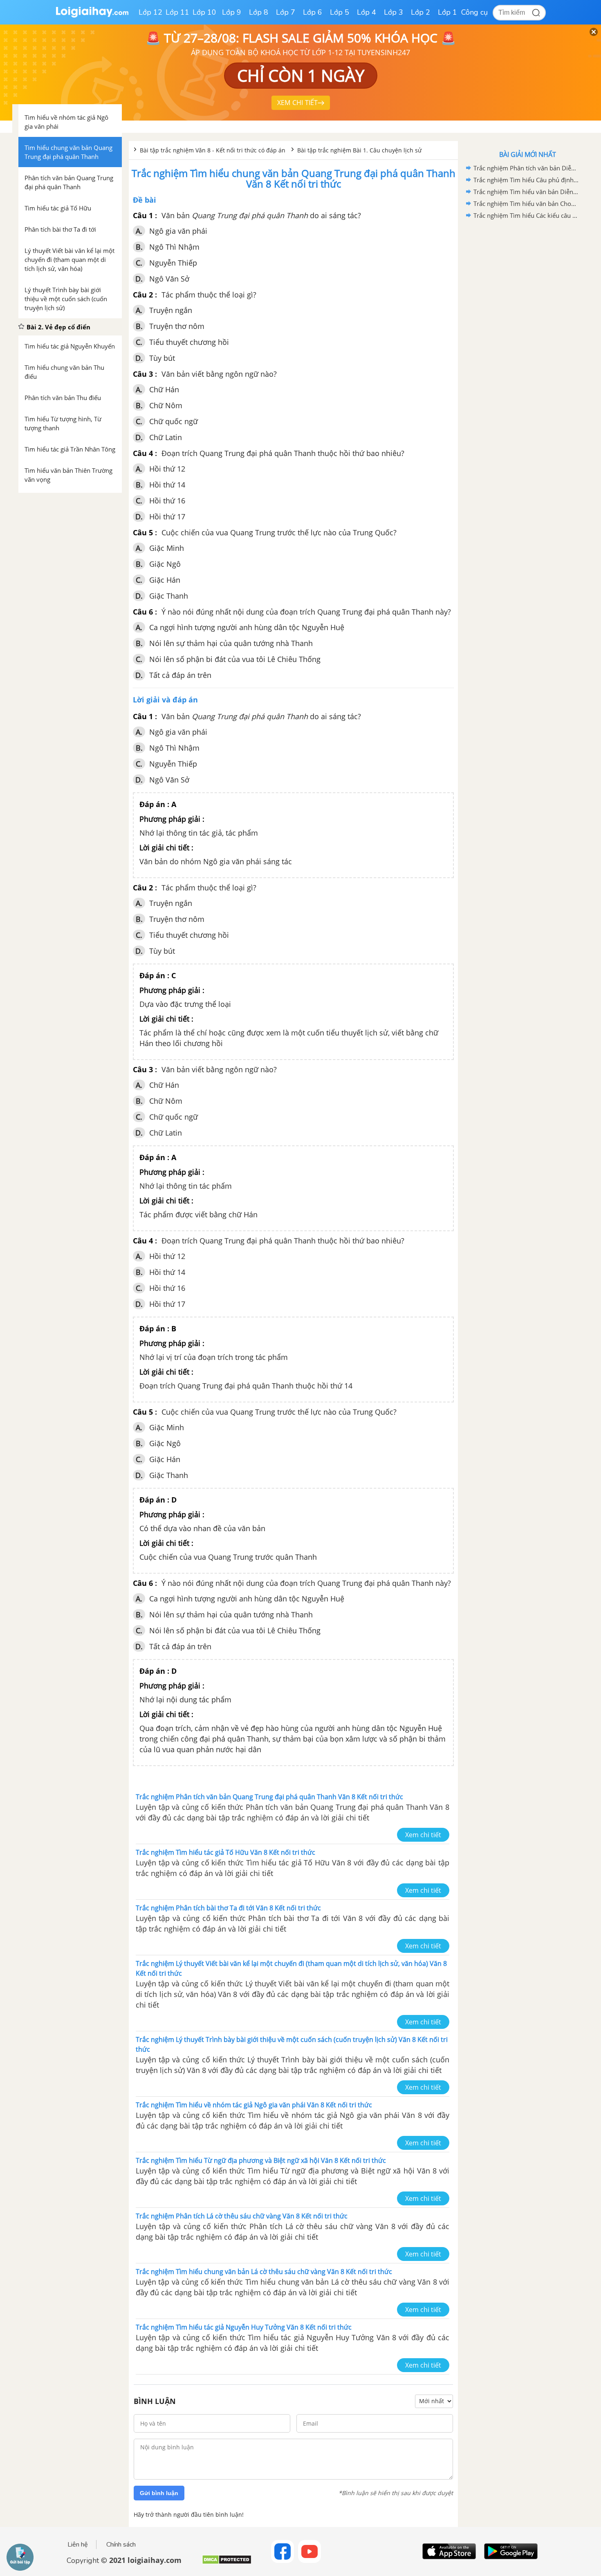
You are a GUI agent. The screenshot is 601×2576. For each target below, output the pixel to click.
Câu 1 (143, 215)
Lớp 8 (259, 12)
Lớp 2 (420, 12)
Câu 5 (143, 532)
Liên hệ (78, 2545)
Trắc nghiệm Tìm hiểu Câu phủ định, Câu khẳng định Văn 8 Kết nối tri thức (526, 180)
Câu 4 (143, 453)
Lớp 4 (367, 12)
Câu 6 (143, 612)
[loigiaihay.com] (92, 16)
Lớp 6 (313, 12)
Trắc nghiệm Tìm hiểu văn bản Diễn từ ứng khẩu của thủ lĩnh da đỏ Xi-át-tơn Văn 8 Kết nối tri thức (526, 192)
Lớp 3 (394, 12)
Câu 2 (143, 295)
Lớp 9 (232, 12)
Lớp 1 (447, 12)
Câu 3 (143, 374)
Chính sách (121, 2545)
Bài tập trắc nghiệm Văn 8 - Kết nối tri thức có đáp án (213, 150)
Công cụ (474, 12)
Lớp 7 (286, 12)
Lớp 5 (340, 12)
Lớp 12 (150, 12)
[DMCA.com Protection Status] (227, 2563)
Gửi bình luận (159, 2493)
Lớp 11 (177, 12)
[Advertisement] (527, 351)
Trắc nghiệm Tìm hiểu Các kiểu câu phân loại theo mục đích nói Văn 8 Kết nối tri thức (526, 215)
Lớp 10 (204, 12)
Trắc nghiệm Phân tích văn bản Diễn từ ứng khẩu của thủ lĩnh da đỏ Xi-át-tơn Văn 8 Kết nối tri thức (526, 168)
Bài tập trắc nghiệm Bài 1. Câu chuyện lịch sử (359, 150)
